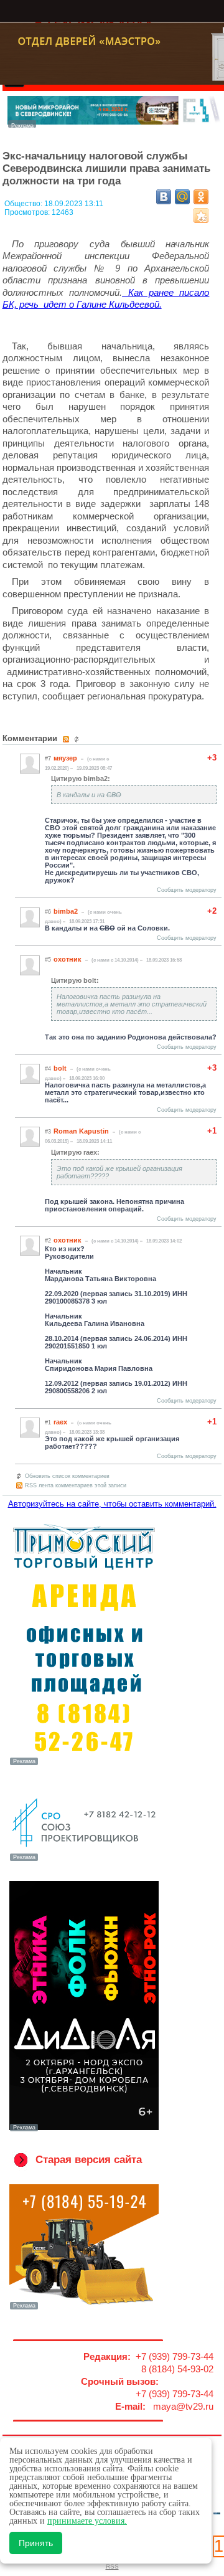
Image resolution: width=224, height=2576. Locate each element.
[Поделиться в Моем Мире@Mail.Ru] (182, 197)
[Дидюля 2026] (84, 2130)
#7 (48, 759)
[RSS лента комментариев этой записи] (67, 739)
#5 (48, 960)
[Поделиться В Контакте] (164, 197)
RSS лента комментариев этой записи (76, 1485)
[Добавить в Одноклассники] (201, 197)
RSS (112, 2566)
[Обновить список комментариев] (78, 739)
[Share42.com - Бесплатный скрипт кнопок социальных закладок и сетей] (201, 215)
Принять (36, 2543)
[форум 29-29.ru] (84, 1860)
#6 (48, 912)
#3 (48, 1132)
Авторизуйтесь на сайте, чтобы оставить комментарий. (112, 1504)
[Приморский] (84, 1764)
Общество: (24, 204)
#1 (48, 1423)
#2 (48, 1241)
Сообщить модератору (187, 890)
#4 (48, 1069)
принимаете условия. (87, 2521)
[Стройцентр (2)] (114, 124)
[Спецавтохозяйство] (84, 2308)
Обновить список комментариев (67, 1476)
